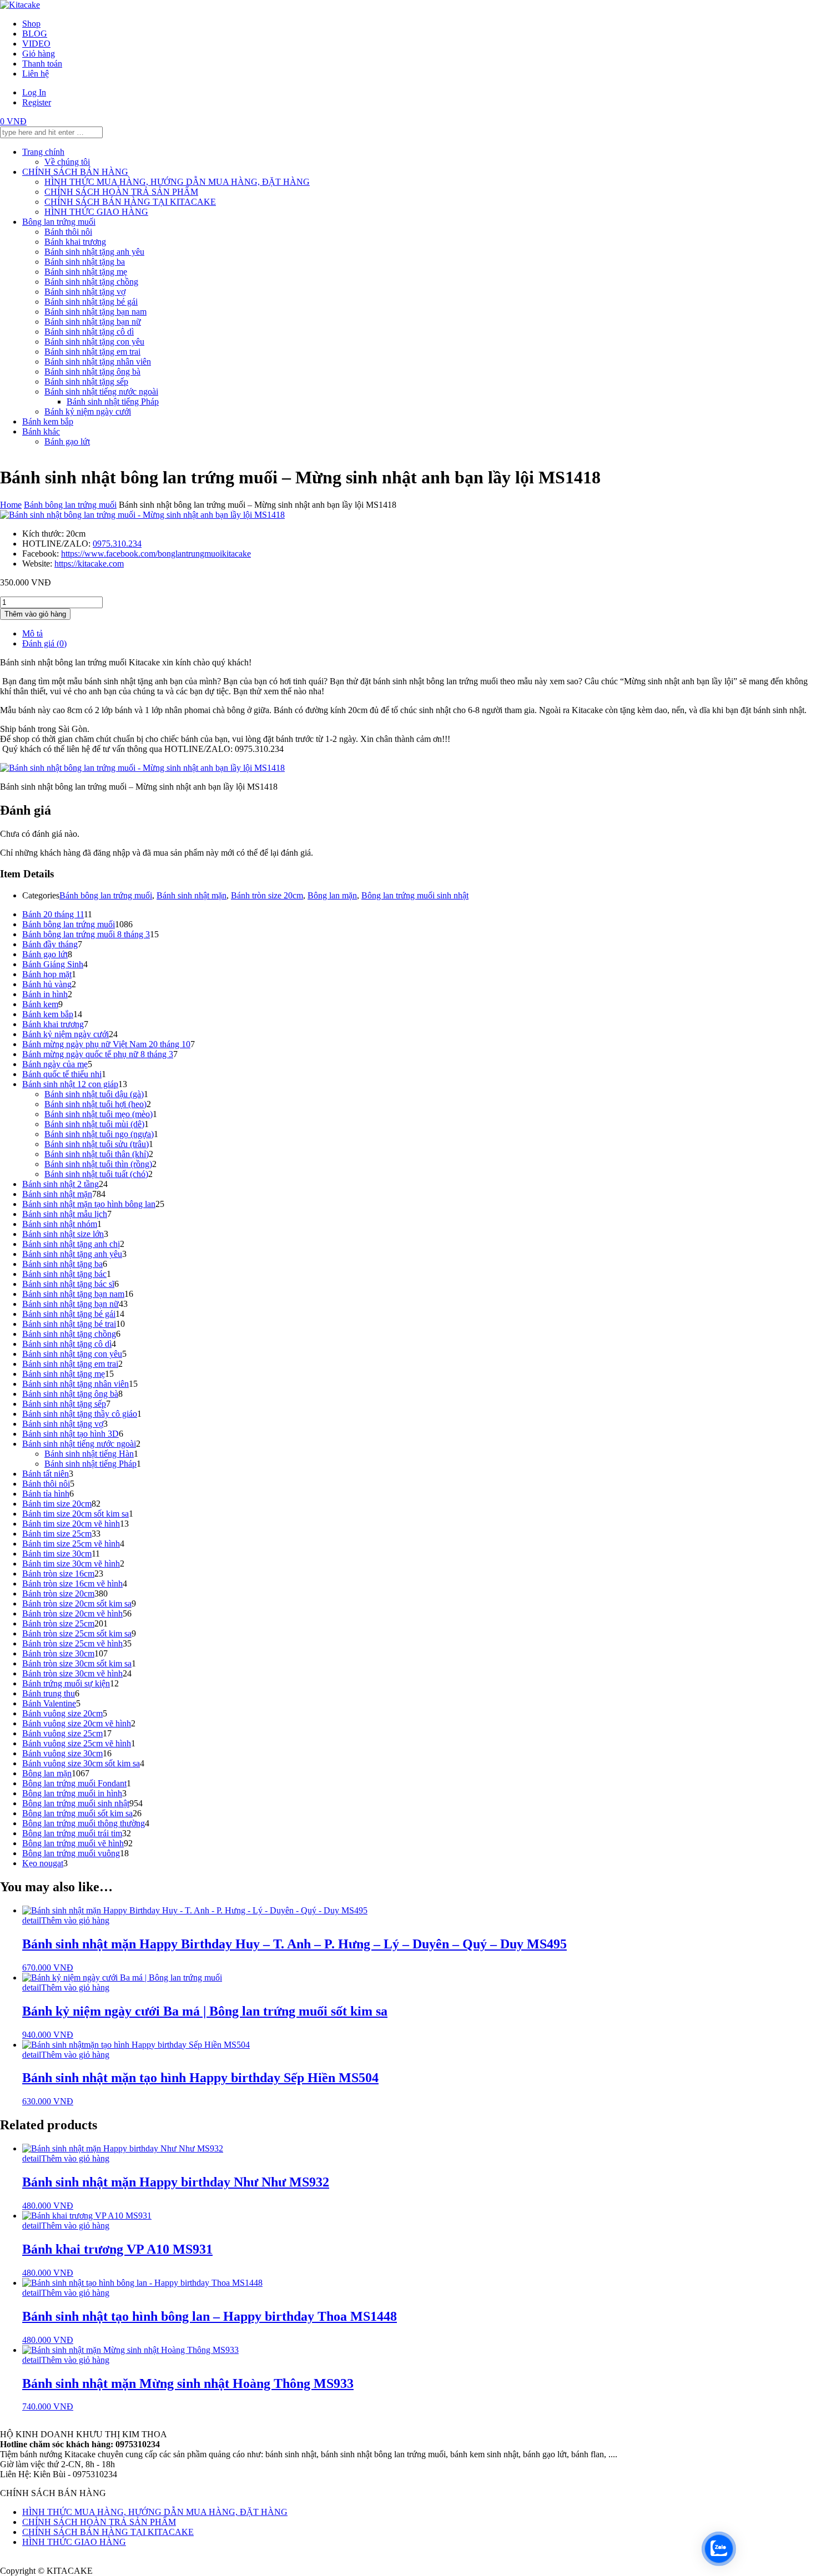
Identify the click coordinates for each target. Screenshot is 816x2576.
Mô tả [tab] (32, 633)
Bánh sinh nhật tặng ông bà (92, 372)
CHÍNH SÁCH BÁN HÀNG (75, 172)
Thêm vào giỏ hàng (35, 614)
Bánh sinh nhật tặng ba (85, 262)
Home (11, 505)
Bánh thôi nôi (68, 232)
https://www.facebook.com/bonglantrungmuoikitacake (156, 554)
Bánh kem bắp (48, 421)
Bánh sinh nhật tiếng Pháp (113, 401)
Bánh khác (41, 431)
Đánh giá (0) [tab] (44, 643)
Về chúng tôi (67, 162)
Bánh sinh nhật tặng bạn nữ (93, 322)
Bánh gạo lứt (67, 441)
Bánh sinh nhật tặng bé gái (91, 302)
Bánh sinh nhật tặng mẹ (86, 272)
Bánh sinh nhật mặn (192, 895)
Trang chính (43, 152)
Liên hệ (36, 74)
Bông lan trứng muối (59, 222)
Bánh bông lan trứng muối (70, 505)
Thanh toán (42, 64)
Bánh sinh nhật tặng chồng (91, 282)
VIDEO (36, 44)
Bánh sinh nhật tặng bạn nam (95, 312)
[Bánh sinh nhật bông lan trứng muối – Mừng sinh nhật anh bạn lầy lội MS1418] (142, 515)
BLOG (35, 34)
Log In (34, 92)
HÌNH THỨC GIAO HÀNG (96, 212)
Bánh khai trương (75, 242)
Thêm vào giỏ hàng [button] (75, 1920)
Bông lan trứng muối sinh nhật (415, 895)
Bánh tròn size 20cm (267, 895)
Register (37, 102)
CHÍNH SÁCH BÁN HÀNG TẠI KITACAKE (130, 202)
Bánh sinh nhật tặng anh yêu (94, 252)
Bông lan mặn (332, 895)
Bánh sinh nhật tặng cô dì (89, 332)
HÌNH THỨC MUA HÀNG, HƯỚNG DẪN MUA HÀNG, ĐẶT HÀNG (177, 182)
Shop (31, 24)
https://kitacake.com (89, 564)
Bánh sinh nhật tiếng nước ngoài (101, 392)
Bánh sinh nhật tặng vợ (85, 292)
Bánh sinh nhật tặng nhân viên (98, 362)
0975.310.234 (117, 544)
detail (32, 1920)
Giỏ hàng (39, 54)
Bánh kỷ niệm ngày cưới (88, 411)
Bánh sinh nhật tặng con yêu (94, 342)
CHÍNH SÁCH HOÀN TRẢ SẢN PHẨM (121, 192)
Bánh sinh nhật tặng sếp (86, 382)
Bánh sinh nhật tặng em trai (92, 352)
